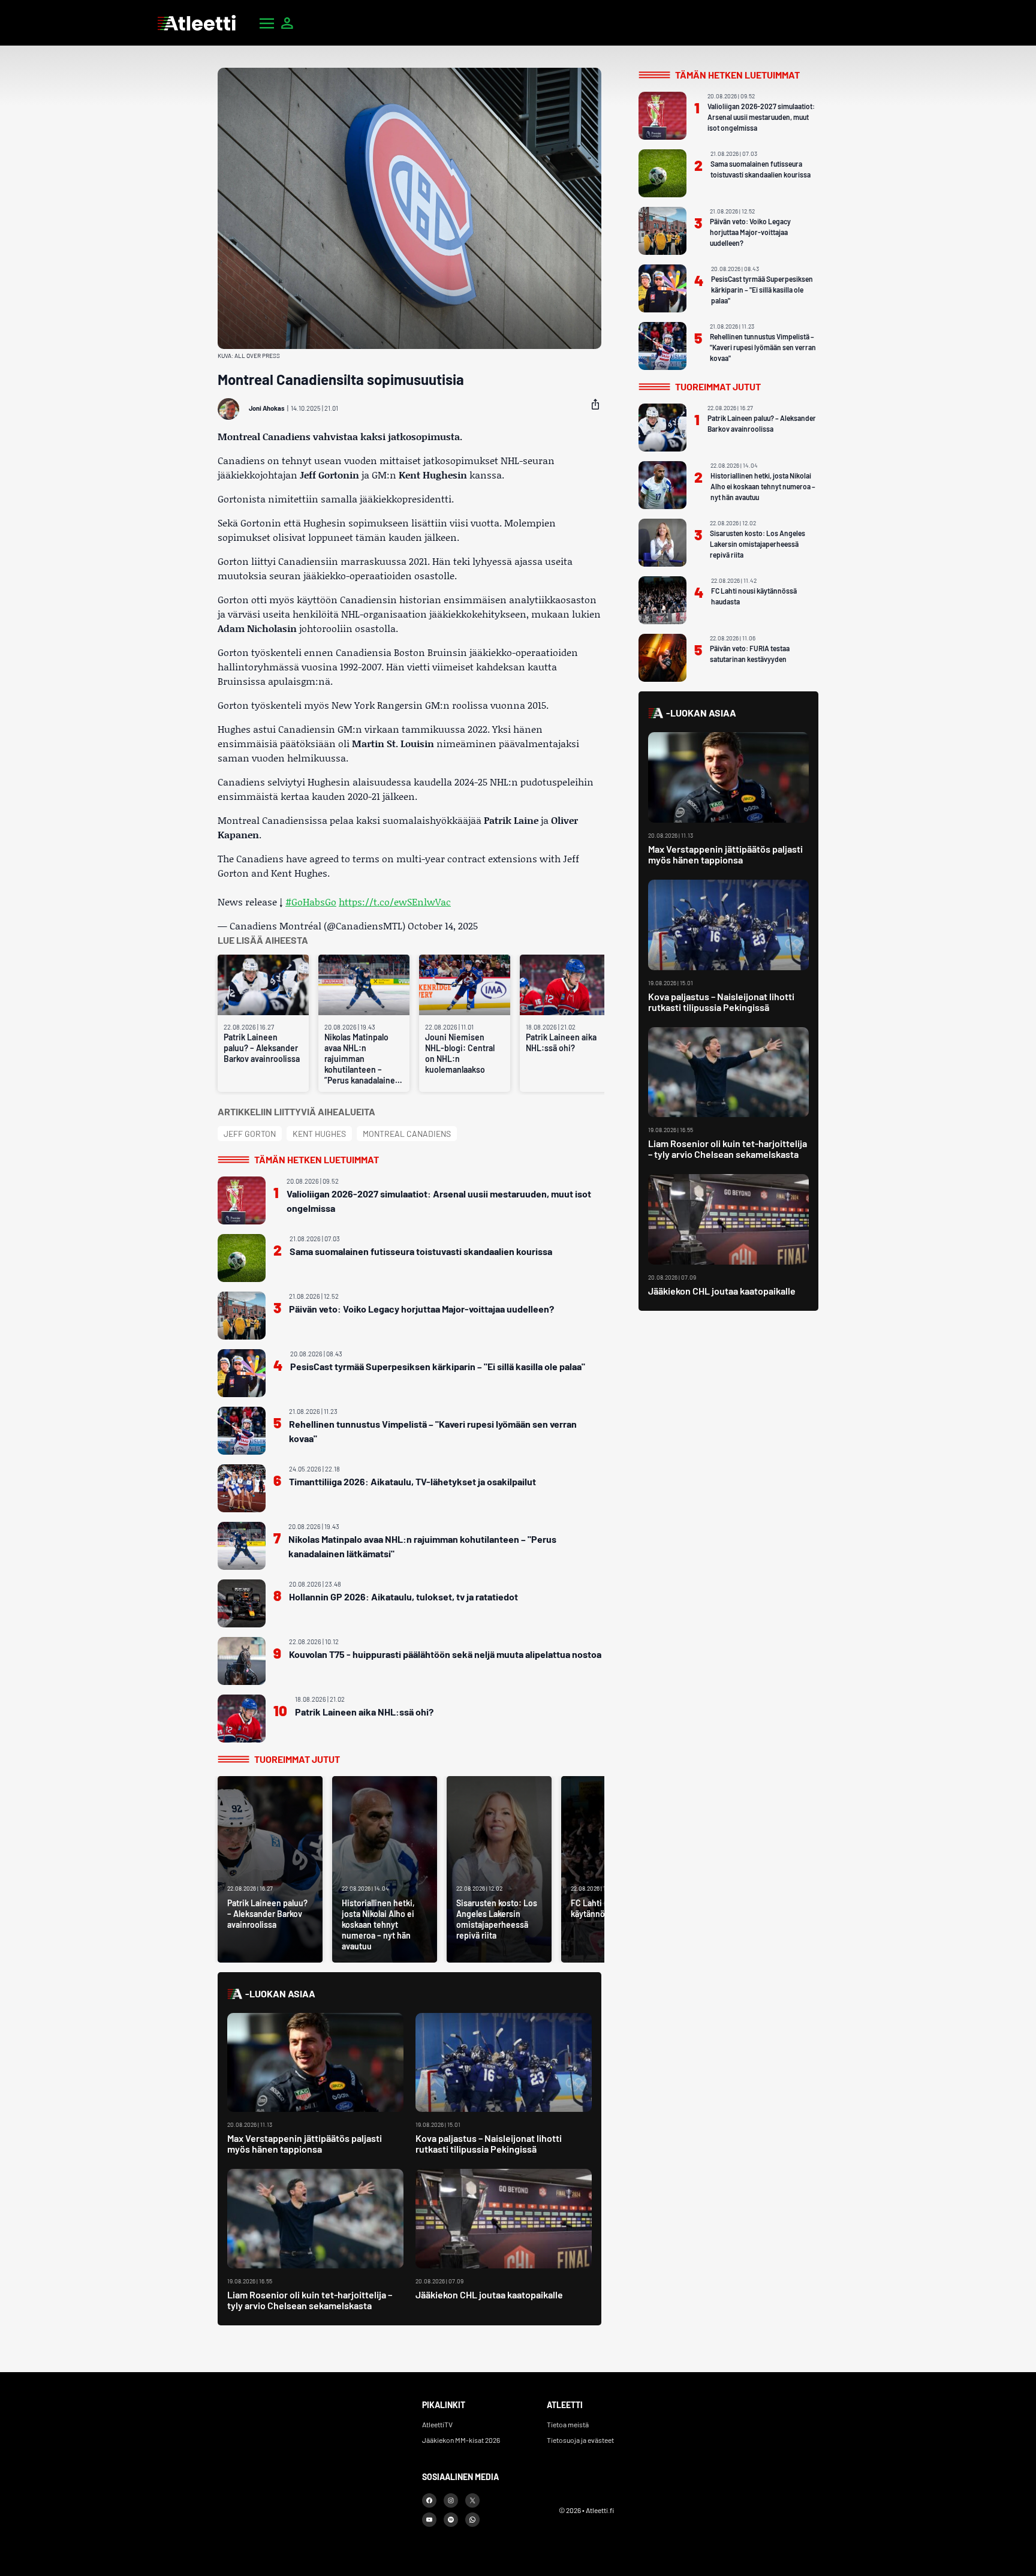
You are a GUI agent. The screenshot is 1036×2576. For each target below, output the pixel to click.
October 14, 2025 (443, 926)
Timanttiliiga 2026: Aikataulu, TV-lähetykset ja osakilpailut (412, 1481)
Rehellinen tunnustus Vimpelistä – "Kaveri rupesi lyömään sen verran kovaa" (433, 1431)
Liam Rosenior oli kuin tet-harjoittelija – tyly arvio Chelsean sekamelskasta (310, 2300)
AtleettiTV (437, 2424)
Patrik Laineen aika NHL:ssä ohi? (561, 1042)
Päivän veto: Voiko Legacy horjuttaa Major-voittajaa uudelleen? (421, 1309)
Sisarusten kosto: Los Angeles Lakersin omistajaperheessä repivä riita (758, 544)
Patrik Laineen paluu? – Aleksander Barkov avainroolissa (262, 1048)
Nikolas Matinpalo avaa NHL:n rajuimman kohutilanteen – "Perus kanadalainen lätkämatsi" (422, 1546)
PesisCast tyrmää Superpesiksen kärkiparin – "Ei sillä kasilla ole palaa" (438, 1366)
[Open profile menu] (287, 23)
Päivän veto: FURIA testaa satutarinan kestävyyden (750, 654)
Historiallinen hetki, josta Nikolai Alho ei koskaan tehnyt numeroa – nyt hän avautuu (763, 486)
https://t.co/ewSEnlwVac (395, 902)
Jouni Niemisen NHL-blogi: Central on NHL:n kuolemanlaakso (460, 1053)
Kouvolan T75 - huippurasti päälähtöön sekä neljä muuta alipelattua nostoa (445, 1654)
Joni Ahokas (267, 408)
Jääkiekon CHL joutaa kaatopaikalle (489, 2294)
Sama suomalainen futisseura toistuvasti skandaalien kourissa (421, 1251)
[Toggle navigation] (267, 23)
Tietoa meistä (568, 2424)
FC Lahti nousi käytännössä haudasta (754, 596)
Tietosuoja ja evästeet (580, 2440)
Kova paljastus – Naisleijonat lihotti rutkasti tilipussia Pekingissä (489, 2143)
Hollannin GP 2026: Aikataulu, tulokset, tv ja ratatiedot (403, 1597)
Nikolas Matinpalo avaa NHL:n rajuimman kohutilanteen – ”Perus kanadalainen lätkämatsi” (362, 1059)
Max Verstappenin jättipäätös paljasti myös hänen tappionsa (305, 2143)
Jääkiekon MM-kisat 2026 (461, 2440)
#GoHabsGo (311, 902)
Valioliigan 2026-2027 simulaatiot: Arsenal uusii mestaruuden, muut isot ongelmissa (439, 1201)
